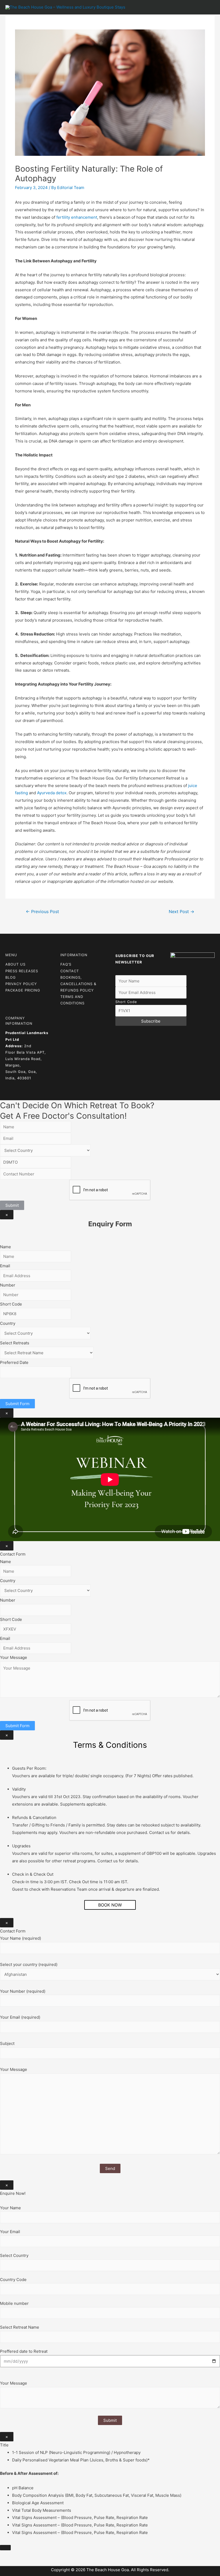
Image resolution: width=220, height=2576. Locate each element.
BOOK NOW (110, 1905)
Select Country (14, 2255)
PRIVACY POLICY (21, 984)
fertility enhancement (77, 217)
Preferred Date (14, 1362)
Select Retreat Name (20, 2327)
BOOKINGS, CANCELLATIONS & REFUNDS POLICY (78, 984)
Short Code (126, 1002)
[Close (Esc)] (5, 2555)
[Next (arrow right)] (17, 2563)
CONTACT (70, 971)
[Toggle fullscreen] (29, 2555)
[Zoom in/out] (41, 2555)
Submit (12, 1205)
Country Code (13, 2280)
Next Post (181, 912)
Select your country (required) (29, 1964)
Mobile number (14, 2303)
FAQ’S (66, 964)
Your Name (10, 2208)
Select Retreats (15, 1343)
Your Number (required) (23, 1991)
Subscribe (151, 1021)
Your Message (14, 1657)
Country (8, 1323)
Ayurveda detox (51, 793)
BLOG (11, 977)
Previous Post (42, 912)
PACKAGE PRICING (23, 990)
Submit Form (17, 1404)
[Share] (17, 2555)
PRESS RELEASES (22, 971)
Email (5, 1266)
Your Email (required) (20, 2017)
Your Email (10, 2232)
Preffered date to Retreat (24, 2351)
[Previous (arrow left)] (5, 2563)
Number (8, 1285)
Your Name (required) (21, 1938)
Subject (7, 2043)
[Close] (5, 2548)
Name (5, 1247)
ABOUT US (15, 964)
